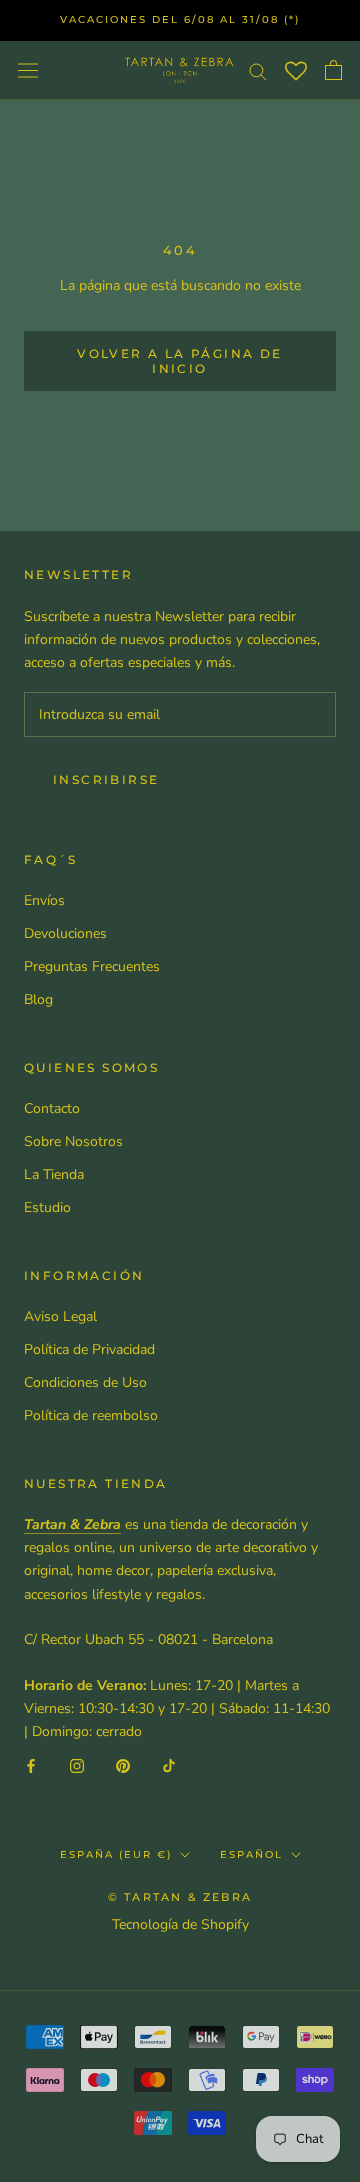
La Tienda (54, 1174)
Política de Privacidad (89, 1349)
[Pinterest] (123, 1765)
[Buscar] (258, 70)
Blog (38, 999)
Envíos (44, 900)
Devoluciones (65, 933)
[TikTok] (169, 1765)
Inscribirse (106, 779)
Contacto (52, 1108)
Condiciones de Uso (85, 1382)
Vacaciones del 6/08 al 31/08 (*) (180, 19)
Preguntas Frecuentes (92, 966)
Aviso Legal (60, 1316)
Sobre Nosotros (73, 1141)
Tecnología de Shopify (180, 1924)
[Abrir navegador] (28, 69)
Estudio (47, 1207)
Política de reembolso (91, 1415)
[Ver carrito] (333, 70)
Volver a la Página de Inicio (179, 361)
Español (251, 1854)
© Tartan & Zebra (180, 1897)
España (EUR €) (116, 1854)
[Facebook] (31, 1765)
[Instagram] (77, 1765)
